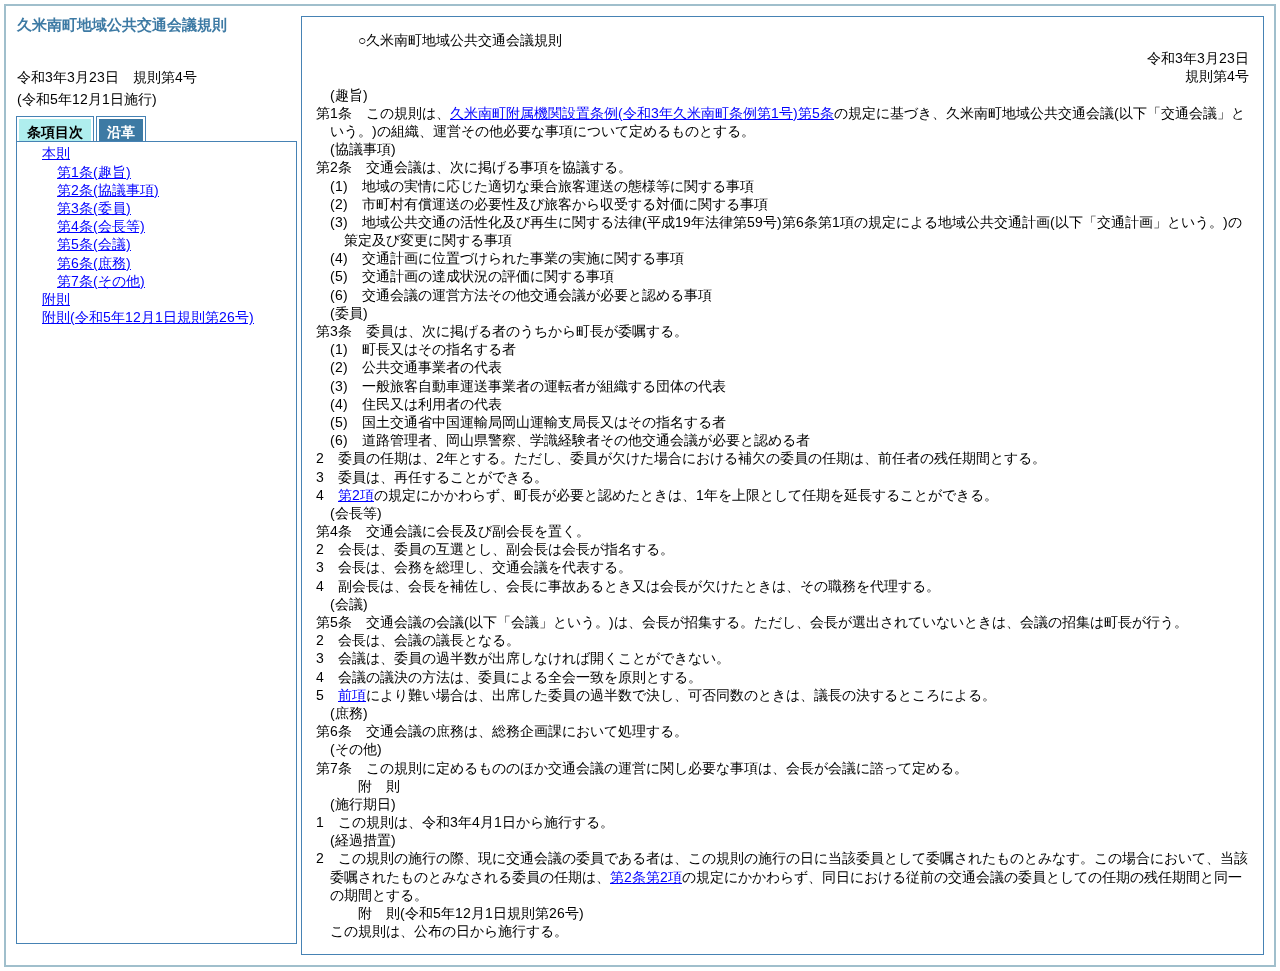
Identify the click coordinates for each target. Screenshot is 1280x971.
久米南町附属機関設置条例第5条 (642, 113)
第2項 (356, 495)
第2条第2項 (646, 877)
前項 (352, 695)
